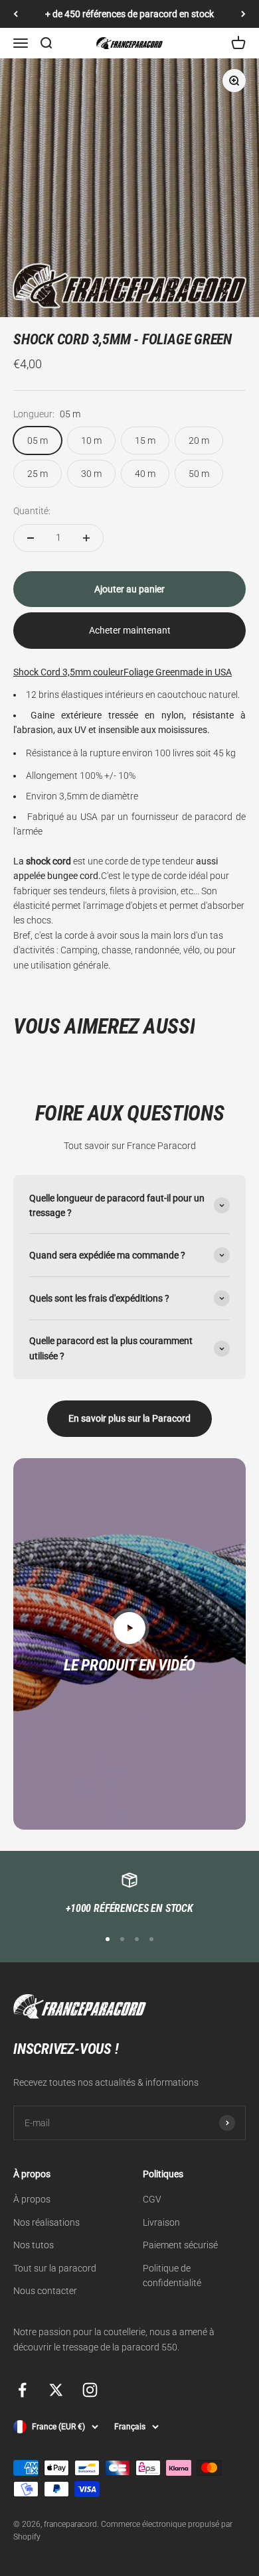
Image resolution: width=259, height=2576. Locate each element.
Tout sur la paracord (55, 2268)
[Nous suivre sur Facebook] (22, 2390)
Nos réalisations (46, 2222)
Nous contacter (45, 2291)
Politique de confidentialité (172, 2275)
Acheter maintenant (130, 630)
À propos (32, 2199)
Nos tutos (34, 2245)
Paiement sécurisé (180, 2245)
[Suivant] (243, 14)
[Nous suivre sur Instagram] (90, 2390)
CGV (152, 2199)
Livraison (161, 2222)
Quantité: (32, 511)
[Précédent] (16, 14)
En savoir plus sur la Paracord (129, 1418)
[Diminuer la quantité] (31, 538)
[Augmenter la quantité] (86, 538)
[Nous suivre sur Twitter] (56, 2390)
